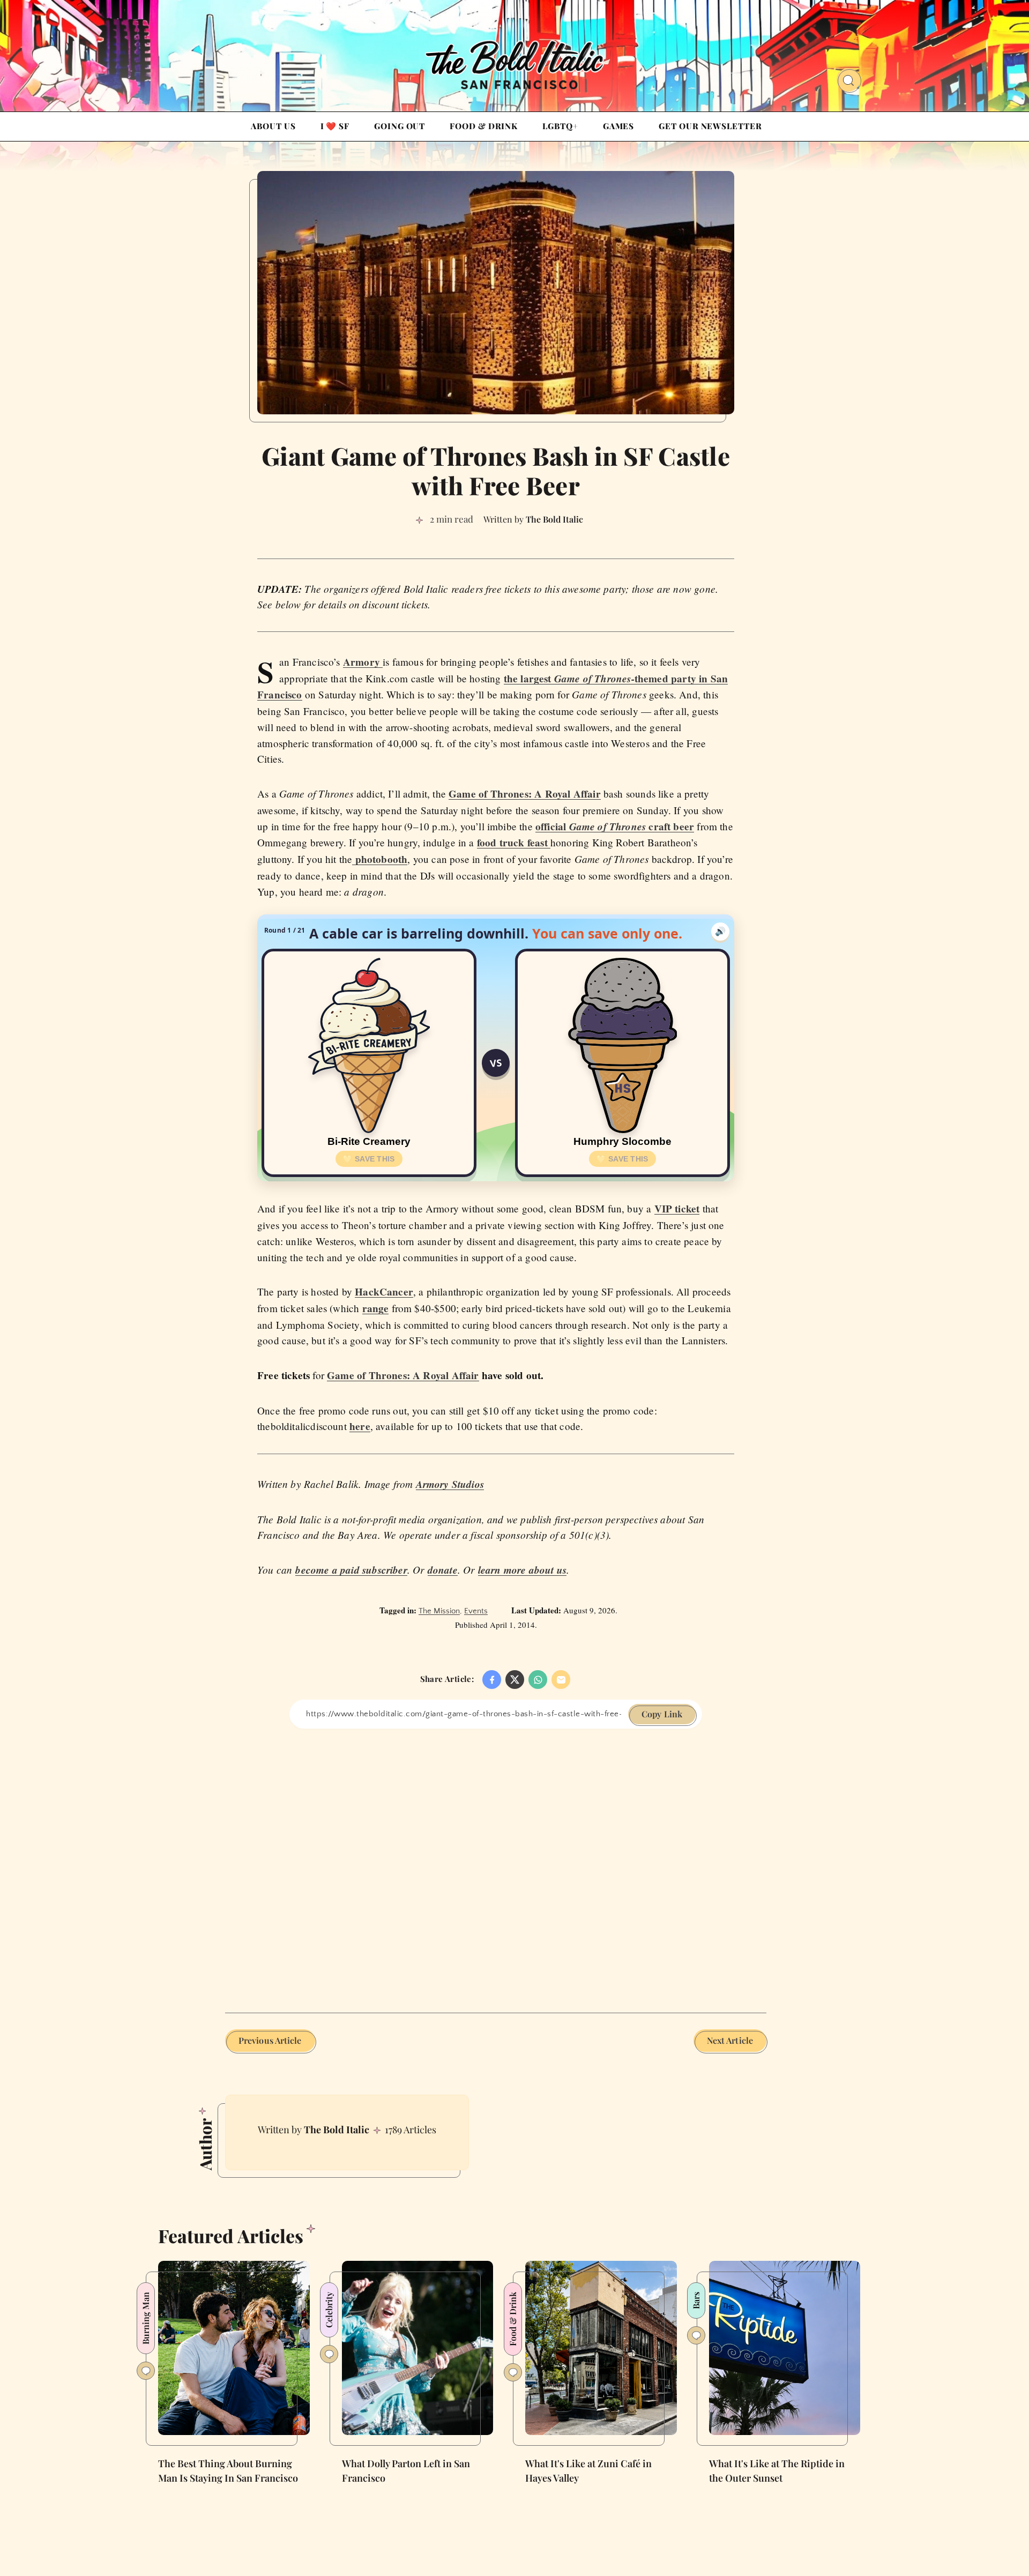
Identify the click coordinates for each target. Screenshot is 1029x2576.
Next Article (730, 2040)
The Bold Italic (337, 2130)
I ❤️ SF (335, 126)
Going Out (400, 126)
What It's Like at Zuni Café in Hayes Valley (588, 2470)
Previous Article (270, 2040)
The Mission (439, 1611)
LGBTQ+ (560, 126)
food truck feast (514, 843)
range (376, 1308)
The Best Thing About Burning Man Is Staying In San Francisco (228, 2470)
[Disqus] (496, 1863)
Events (476, 1611)
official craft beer (615, 827)
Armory (363, 662)
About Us (273, 126)
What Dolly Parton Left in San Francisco (406, 2470)
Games (619, 126)
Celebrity (329, 2310)
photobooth (380, 859)
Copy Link (662, 1714)
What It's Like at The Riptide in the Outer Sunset (777, 2470)
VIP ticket (677, 1209)
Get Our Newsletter (710, 126)
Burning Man (146, 2318)
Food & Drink (484, 126)
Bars (696, 2300)
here (360, 1426)
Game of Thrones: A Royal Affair (525, 794)
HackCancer (384, 1292)
